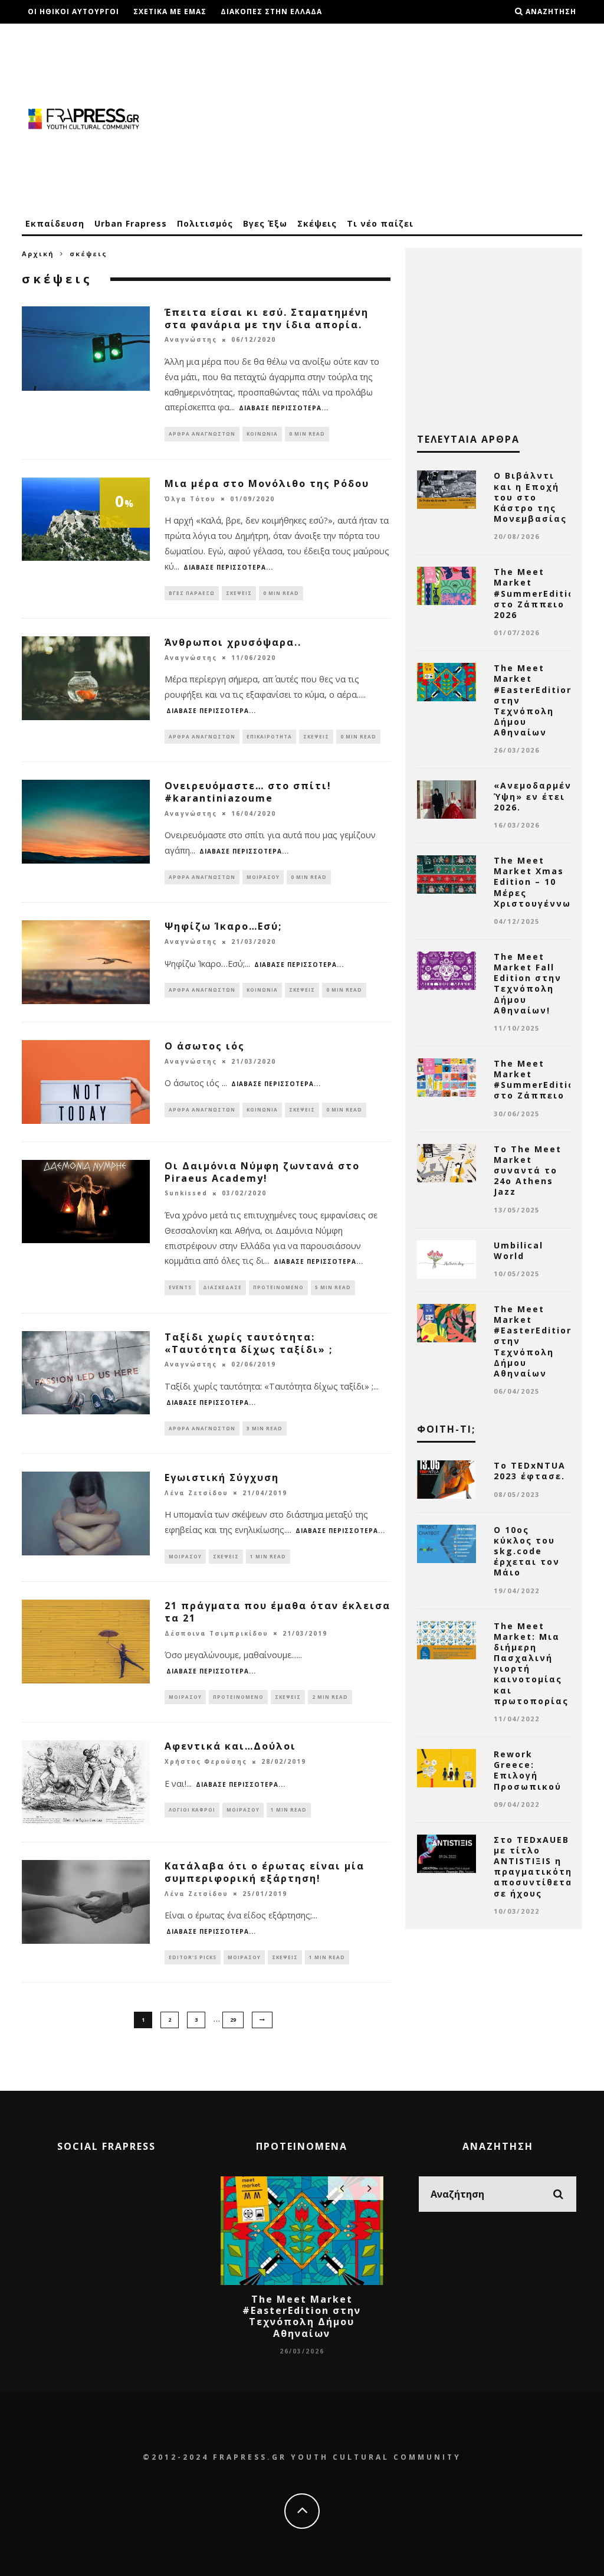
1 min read (268, 1556)
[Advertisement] (367, 118)
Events (180, 1287)
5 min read (333, 1287)
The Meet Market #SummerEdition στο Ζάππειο (537, 1080)
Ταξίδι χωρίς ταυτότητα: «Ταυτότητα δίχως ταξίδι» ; (249, 1343)
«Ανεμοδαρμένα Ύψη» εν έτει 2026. (536, 796)
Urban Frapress (131, 223)
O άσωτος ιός (205, 1046)
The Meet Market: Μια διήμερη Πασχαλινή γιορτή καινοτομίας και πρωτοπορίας (531, 1663)
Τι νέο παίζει (380, 223)
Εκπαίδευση (55, 223)
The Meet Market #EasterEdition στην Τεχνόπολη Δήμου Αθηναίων (302, 2316)
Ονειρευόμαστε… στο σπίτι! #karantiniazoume (248, 792)
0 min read (307, 434)
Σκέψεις (317, 223)
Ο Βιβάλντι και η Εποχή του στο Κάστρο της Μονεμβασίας (530, 497)
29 (233, 2020)
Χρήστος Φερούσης (206, 1762)
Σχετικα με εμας (170, 12)
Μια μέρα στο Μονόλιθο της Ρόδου (267, 483)
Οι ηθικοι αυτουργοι (73, 12)
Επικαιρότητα (269, 736)
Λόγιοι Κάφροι (192, 1810)
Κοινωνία (262, 434)
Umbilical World (518, 1251)
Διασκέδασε (222, 1287)
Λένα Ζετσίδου (196, 1493)
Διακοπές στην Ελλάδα (271, 12)
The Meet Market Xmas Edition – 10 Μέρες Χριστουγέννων (536, 882)
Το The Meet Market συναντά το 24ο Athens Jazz (528, 1171)
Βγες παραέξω (192, 593)
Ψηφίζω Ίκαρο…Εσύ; (223, 926)
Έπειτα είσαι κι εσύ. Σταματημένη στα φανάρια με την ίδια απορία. (267, 318)
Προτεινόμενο (278, 1287)
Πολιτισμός (205, 223)
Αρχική (38, 254)
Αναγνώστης (191, 340)
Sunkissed (186, 1194)
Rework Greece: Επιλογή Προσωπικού (528, 1770)
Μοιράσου (263, 877)
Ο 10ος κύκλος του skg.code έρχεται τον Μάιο (527, 1551)
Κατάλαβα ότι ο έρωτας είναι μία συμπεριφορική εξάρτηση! (265, 1872)
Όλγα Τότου (190, 499)
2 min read (330, 1697)
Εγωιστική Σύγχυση (222, 1477)
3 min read (265, 1428)
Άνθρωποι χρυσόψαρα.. (233, 642)
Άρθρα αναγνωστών (202, 434)
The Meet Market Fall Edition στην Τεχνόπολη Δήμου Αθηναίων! (528, 983)
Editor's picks (193, 1957)
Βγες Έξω (265, 223)
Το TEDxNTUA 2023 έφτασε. (530, 1471)
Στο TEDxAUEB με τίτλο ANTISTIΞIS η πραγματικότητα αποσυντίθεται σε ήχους (540, 1866)
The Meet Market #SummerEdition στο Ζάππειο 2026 (537, 593)
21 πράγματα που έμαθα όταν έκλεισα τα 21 (278, 1612)
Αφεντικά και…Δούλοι (230, 1746)
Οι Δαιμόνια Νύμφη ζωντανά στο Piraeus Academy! (262, 1172)
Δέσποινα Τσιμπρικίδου (216, 1633)
